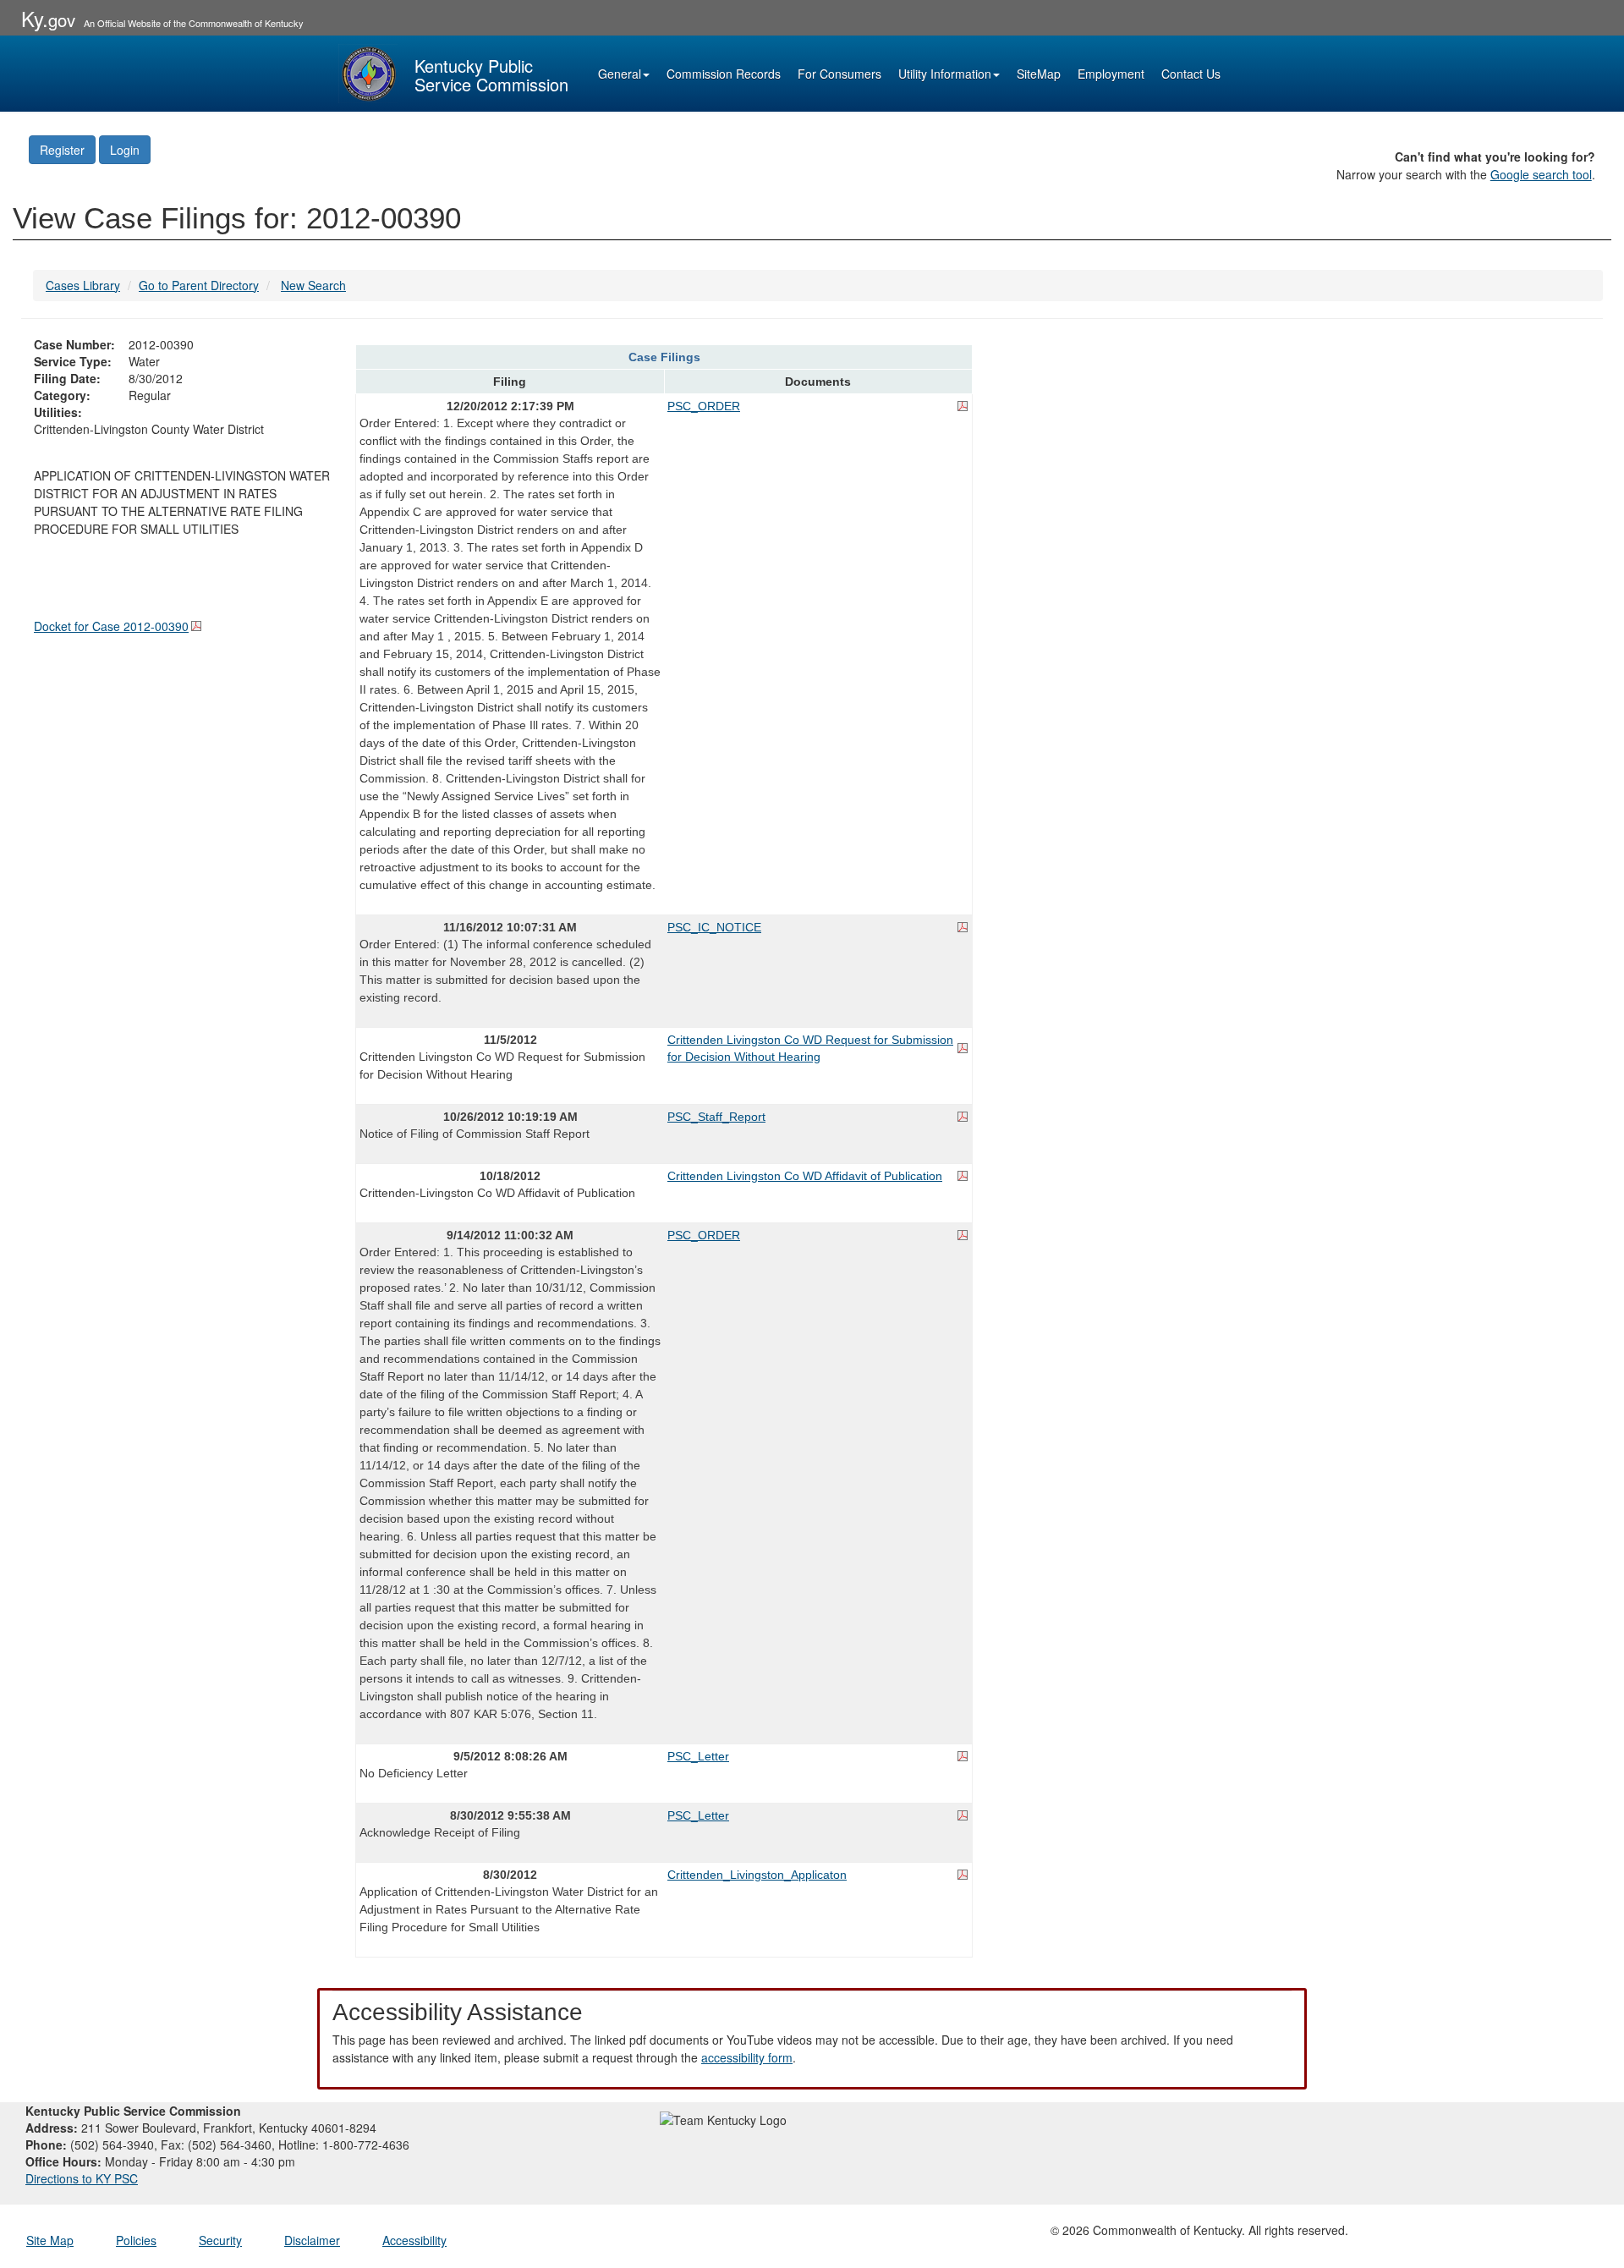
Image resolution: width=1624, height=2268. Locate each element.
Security (220, 2240)
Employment (1111, 74)
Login (125, 150)
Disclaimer (312, 2240)
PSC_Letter (698, 1756)
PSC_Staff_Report (716, 1117)
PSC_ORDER (704, 406)
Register (62, 150)
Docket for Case (111, 626)
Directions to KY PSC (82, 2178)
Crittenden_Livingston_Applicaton (757, 1875)
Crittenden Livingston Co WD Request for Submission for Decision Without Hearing (810, 1048)
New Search (313, 285)
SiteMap (1039, 74)
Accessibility (414, 2240)
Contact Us (1191, 74)
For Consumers (839, 74)
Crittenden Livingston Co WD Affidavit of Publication (805, 1176)
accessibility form (747, 2057)
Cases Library (83, 285)
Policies (136, 2240)
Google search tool (1541, 174)
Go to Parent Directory (199, 285)
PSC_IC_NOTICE (714, 927)
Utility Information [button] (945, 74)
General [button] (620, 74)
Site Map (50, 2240)
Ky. (48, 18)
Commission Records (724, 74)
